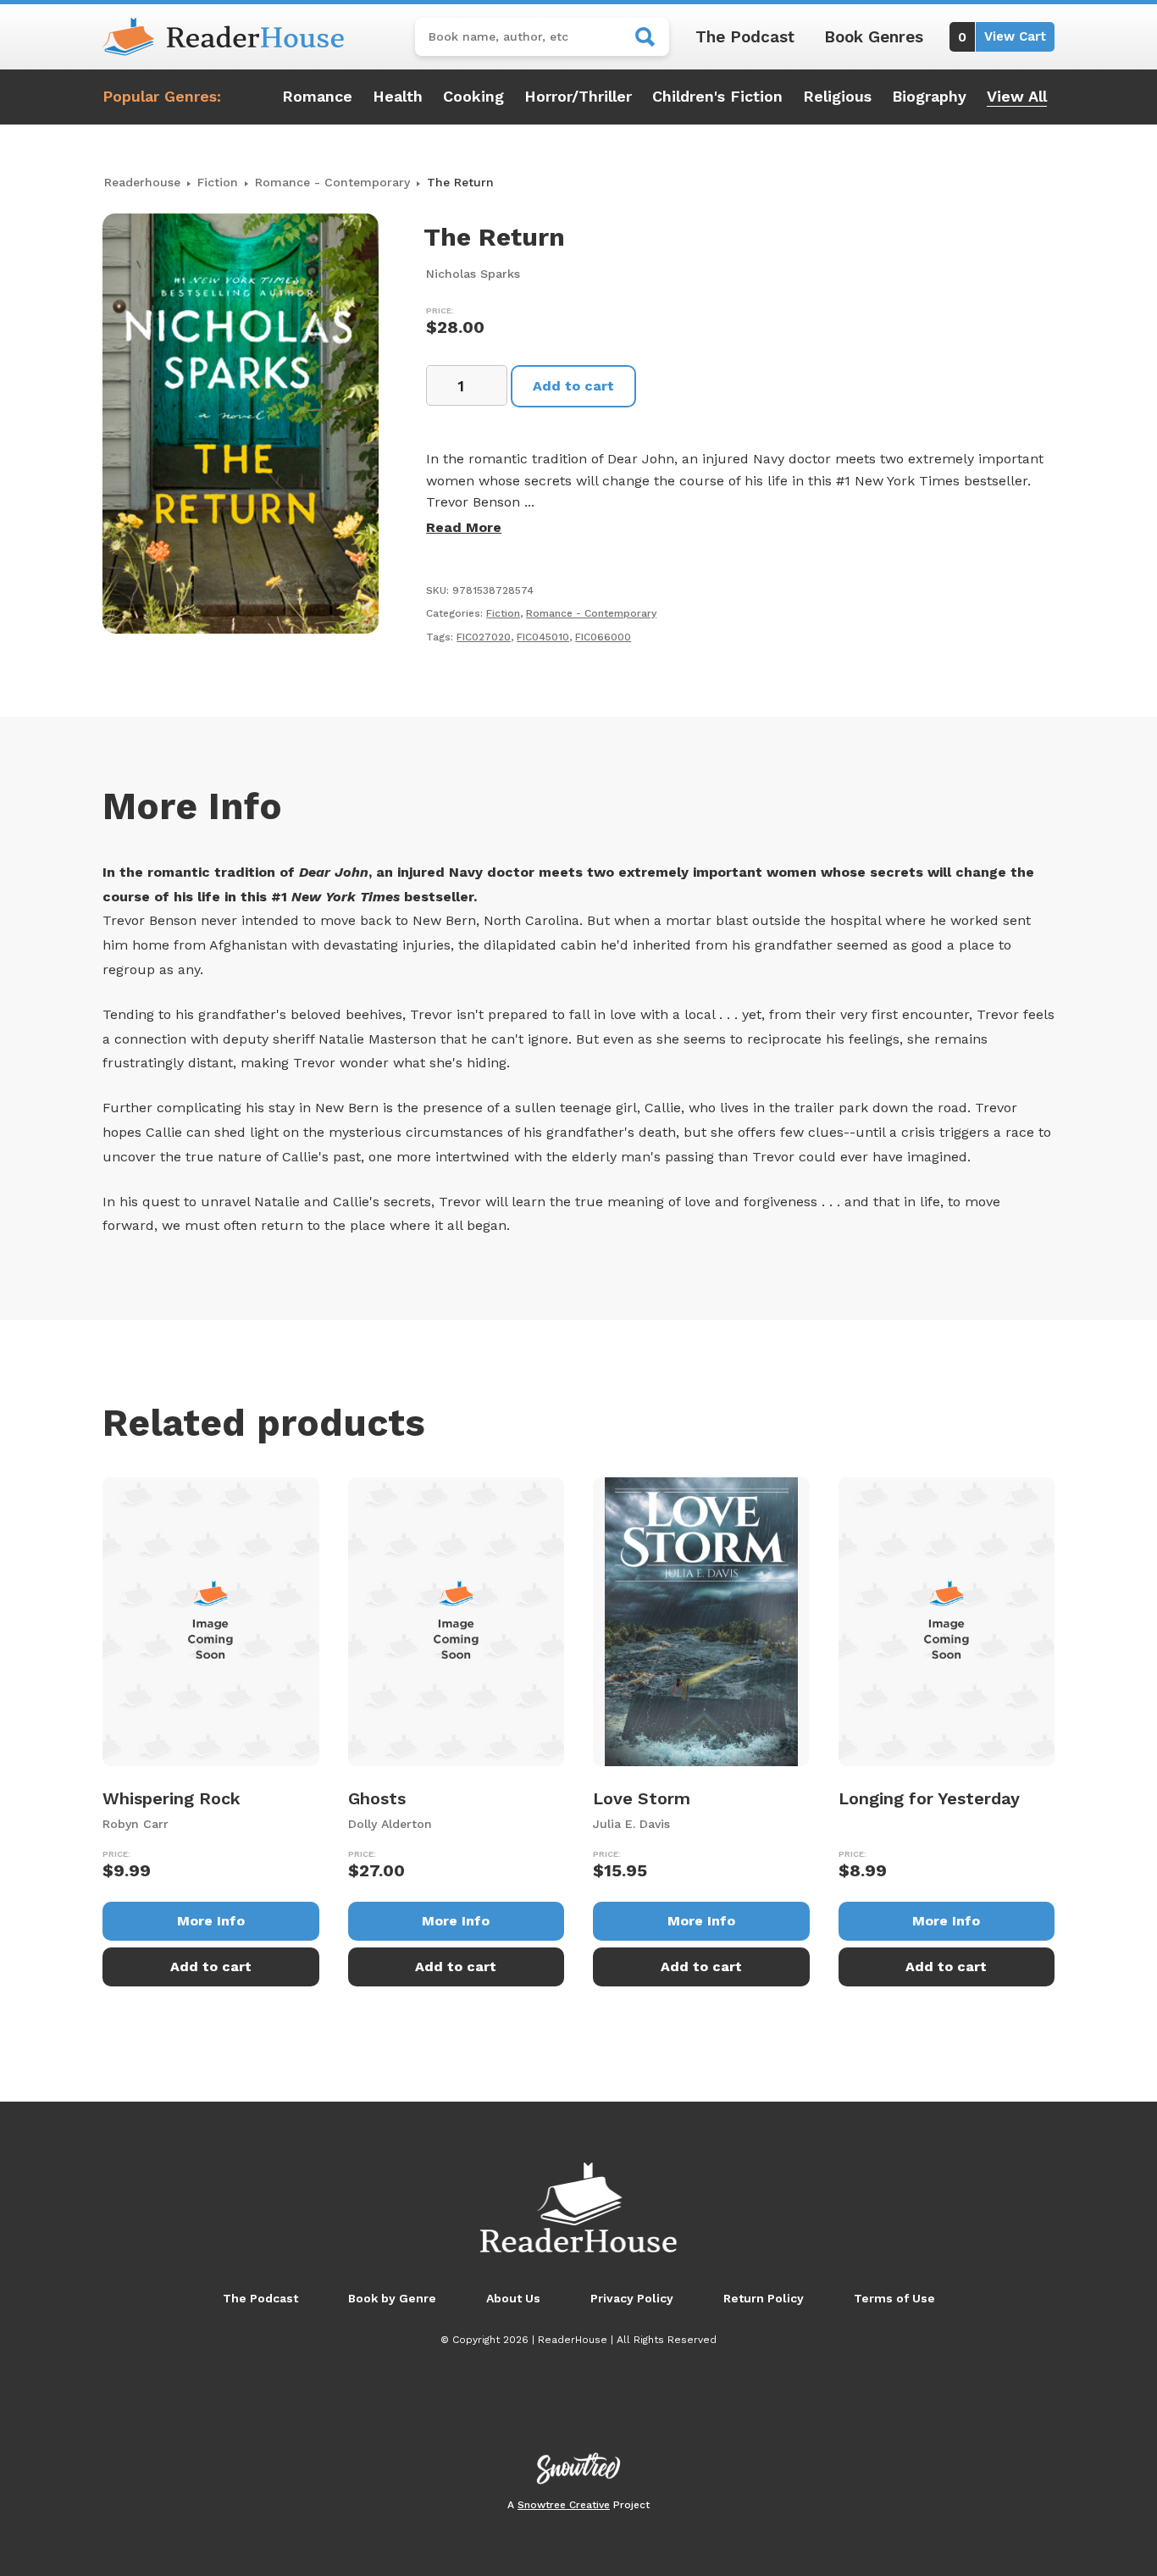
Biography (929, 96)
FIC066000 (603, 637)
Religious (837, 96)
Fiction (218, 182)
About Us (513, 2298)
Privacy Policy (632, 2298)
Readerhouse (142, 182)
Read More (464, 527)
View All (1017, 96)
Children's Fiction (717, 96)
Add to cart (573, 386)
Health (398, 96)
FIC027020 (484, 637)
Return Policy (764, 2298)
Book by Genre (392, 2298)
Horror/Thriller (578, 96)
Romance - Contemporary (332, 182)
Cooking (473, 96)
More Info (211, 1921)
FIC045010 (543, 637)
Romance (317, 96)
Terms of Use (894, 2298)
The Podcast (745, 37)
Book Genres (874, 37)
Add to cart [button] (211, 1967)
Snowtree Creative (564, 2505)
